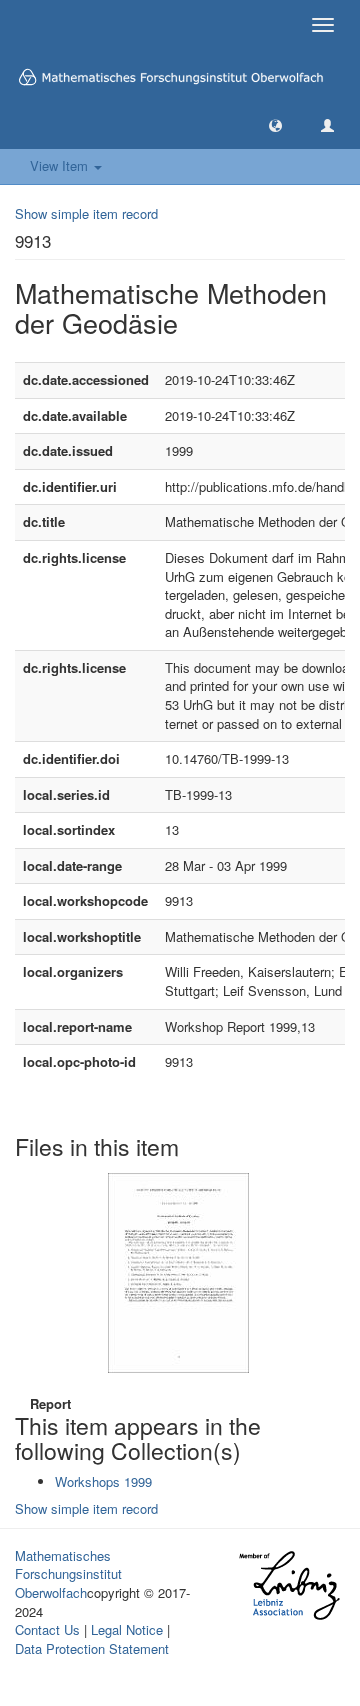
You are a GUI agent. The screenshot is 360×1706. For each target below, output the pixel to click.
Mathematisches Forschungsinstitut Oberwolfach (68, 1574)
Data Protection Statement (92, 1648)
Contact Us (47, 1629)
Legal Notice (127, 1629)
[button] (275, 124)
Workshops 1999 (103, 1481)
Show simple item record (86, 213)
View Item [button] (61, 165)
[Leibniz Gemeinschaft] (288, 1585)
